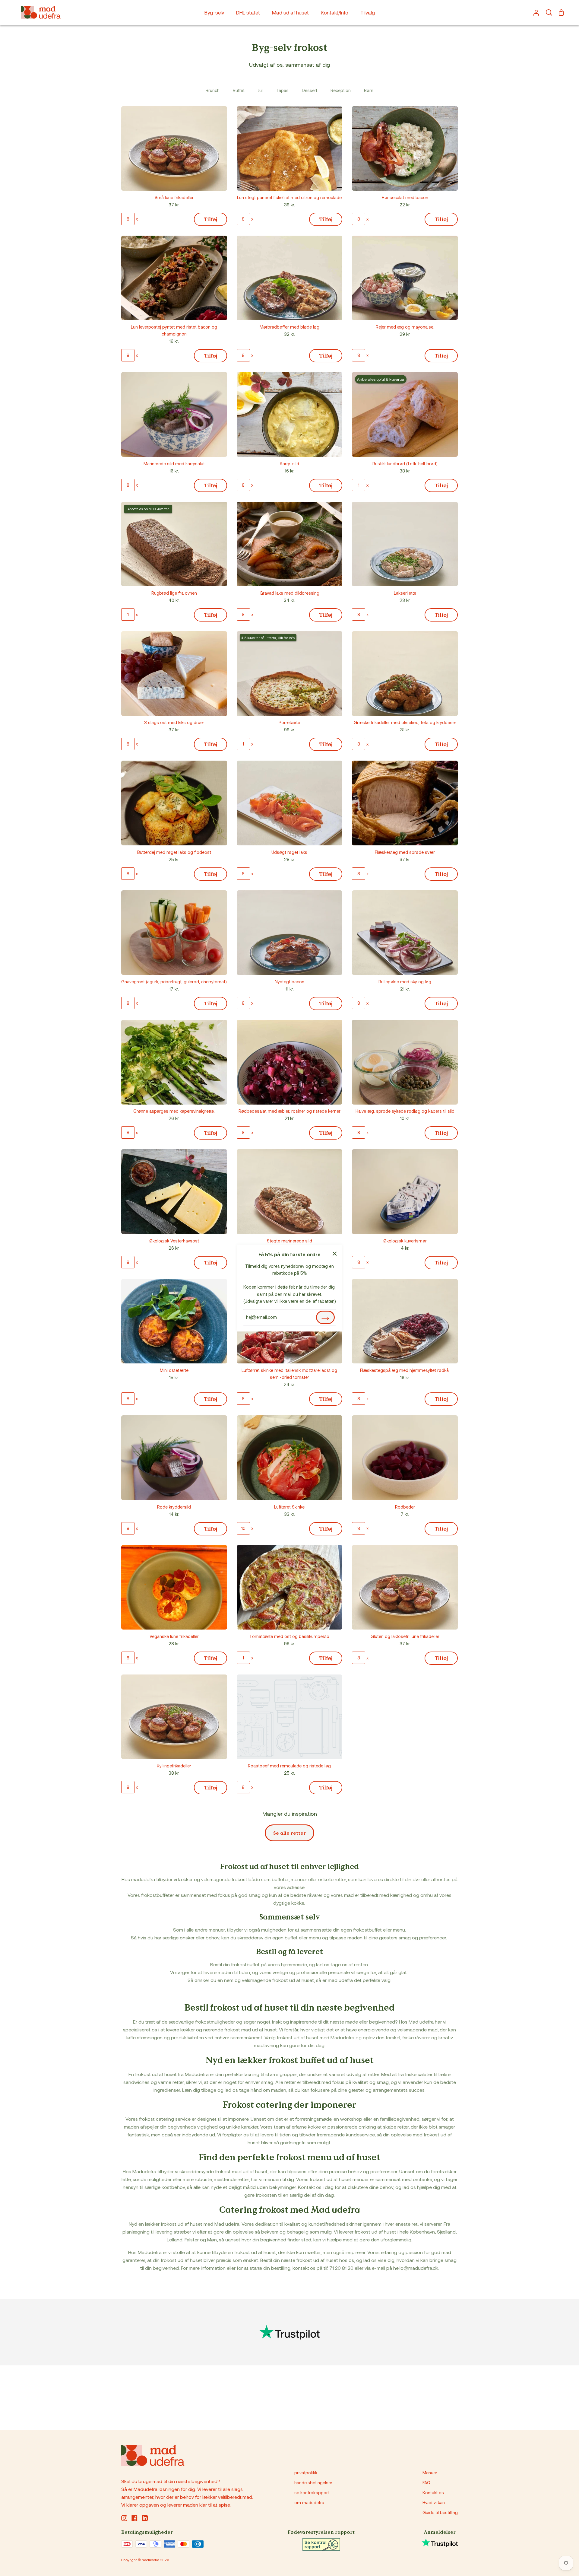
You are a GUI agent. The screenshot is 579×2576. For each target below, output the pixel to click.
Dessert (310, 90)
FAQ (426, 2483)
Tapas (282, 90)
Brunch (213, 90)
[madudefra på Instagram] (124, 2518)
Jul (260, 90)
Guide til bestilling (440, 2512)
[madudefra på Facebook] (134, 2518)
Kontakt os (433, 2493)
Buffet (239, 90)
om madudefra (309, 2503)
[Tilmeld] (325, 1317)
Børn (369, 90)
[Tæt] (335, 1253)
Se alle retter (289, 1833)
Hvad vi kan (434, 2503)
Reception (341, 90)
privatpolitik (306, 2473)
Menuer (430, 2473)
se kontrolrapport (312, 2493)
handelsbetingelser (313, 2483)
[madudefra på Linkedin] (145, 2518)
